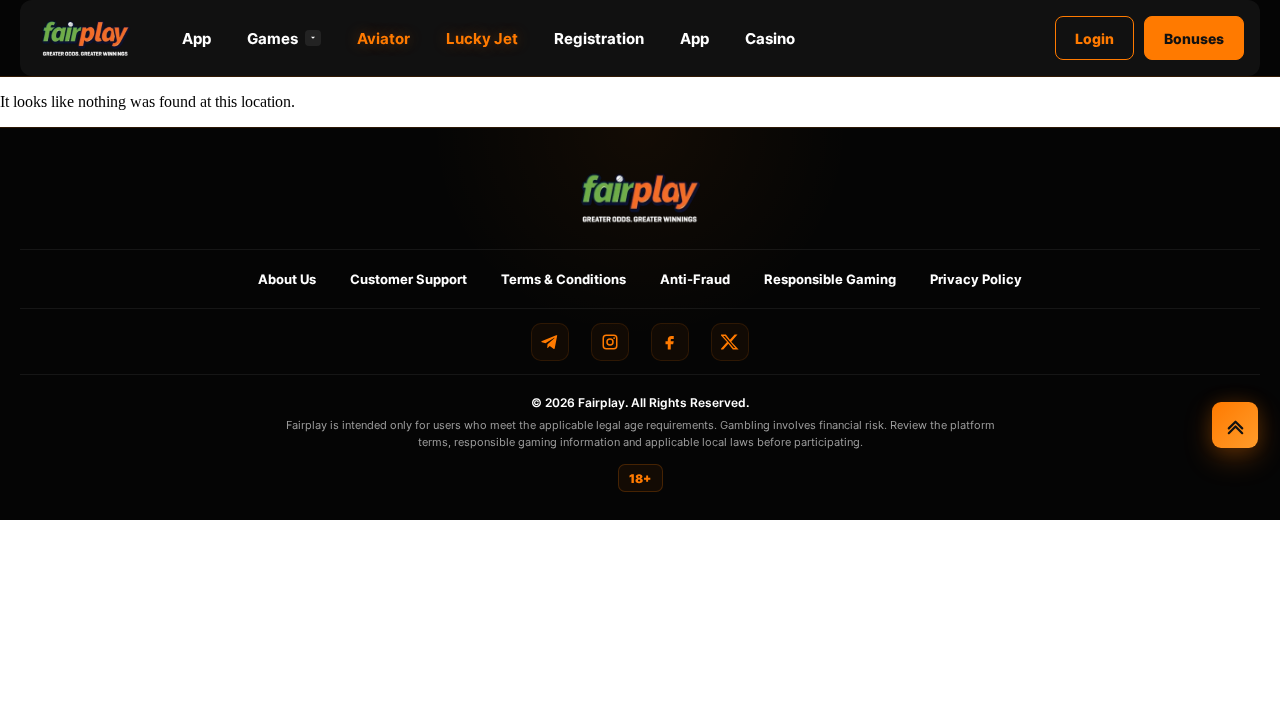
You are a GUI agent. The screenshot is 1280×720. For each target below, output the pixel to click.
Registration (599, 38)
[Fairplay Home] (640, 197)
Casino (770, 38)
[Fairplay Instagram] (610, 342)
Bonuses (1194, 38)
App (196, 38)
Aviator (383, 38)
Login (1094, 38)
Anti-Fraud (695, 279)
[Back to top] (1235, 425)
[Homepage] (86, 38)
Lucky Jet (482, 38)
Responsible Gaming (830, 279)
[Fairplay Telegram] (550, 342)
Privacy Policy (976, 279)
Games (272, 38)
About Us (287, 279)
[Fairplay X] (730, 342)
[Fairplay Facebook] (670, 342)
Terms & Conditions (563, 279)
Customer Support (408, 279)
